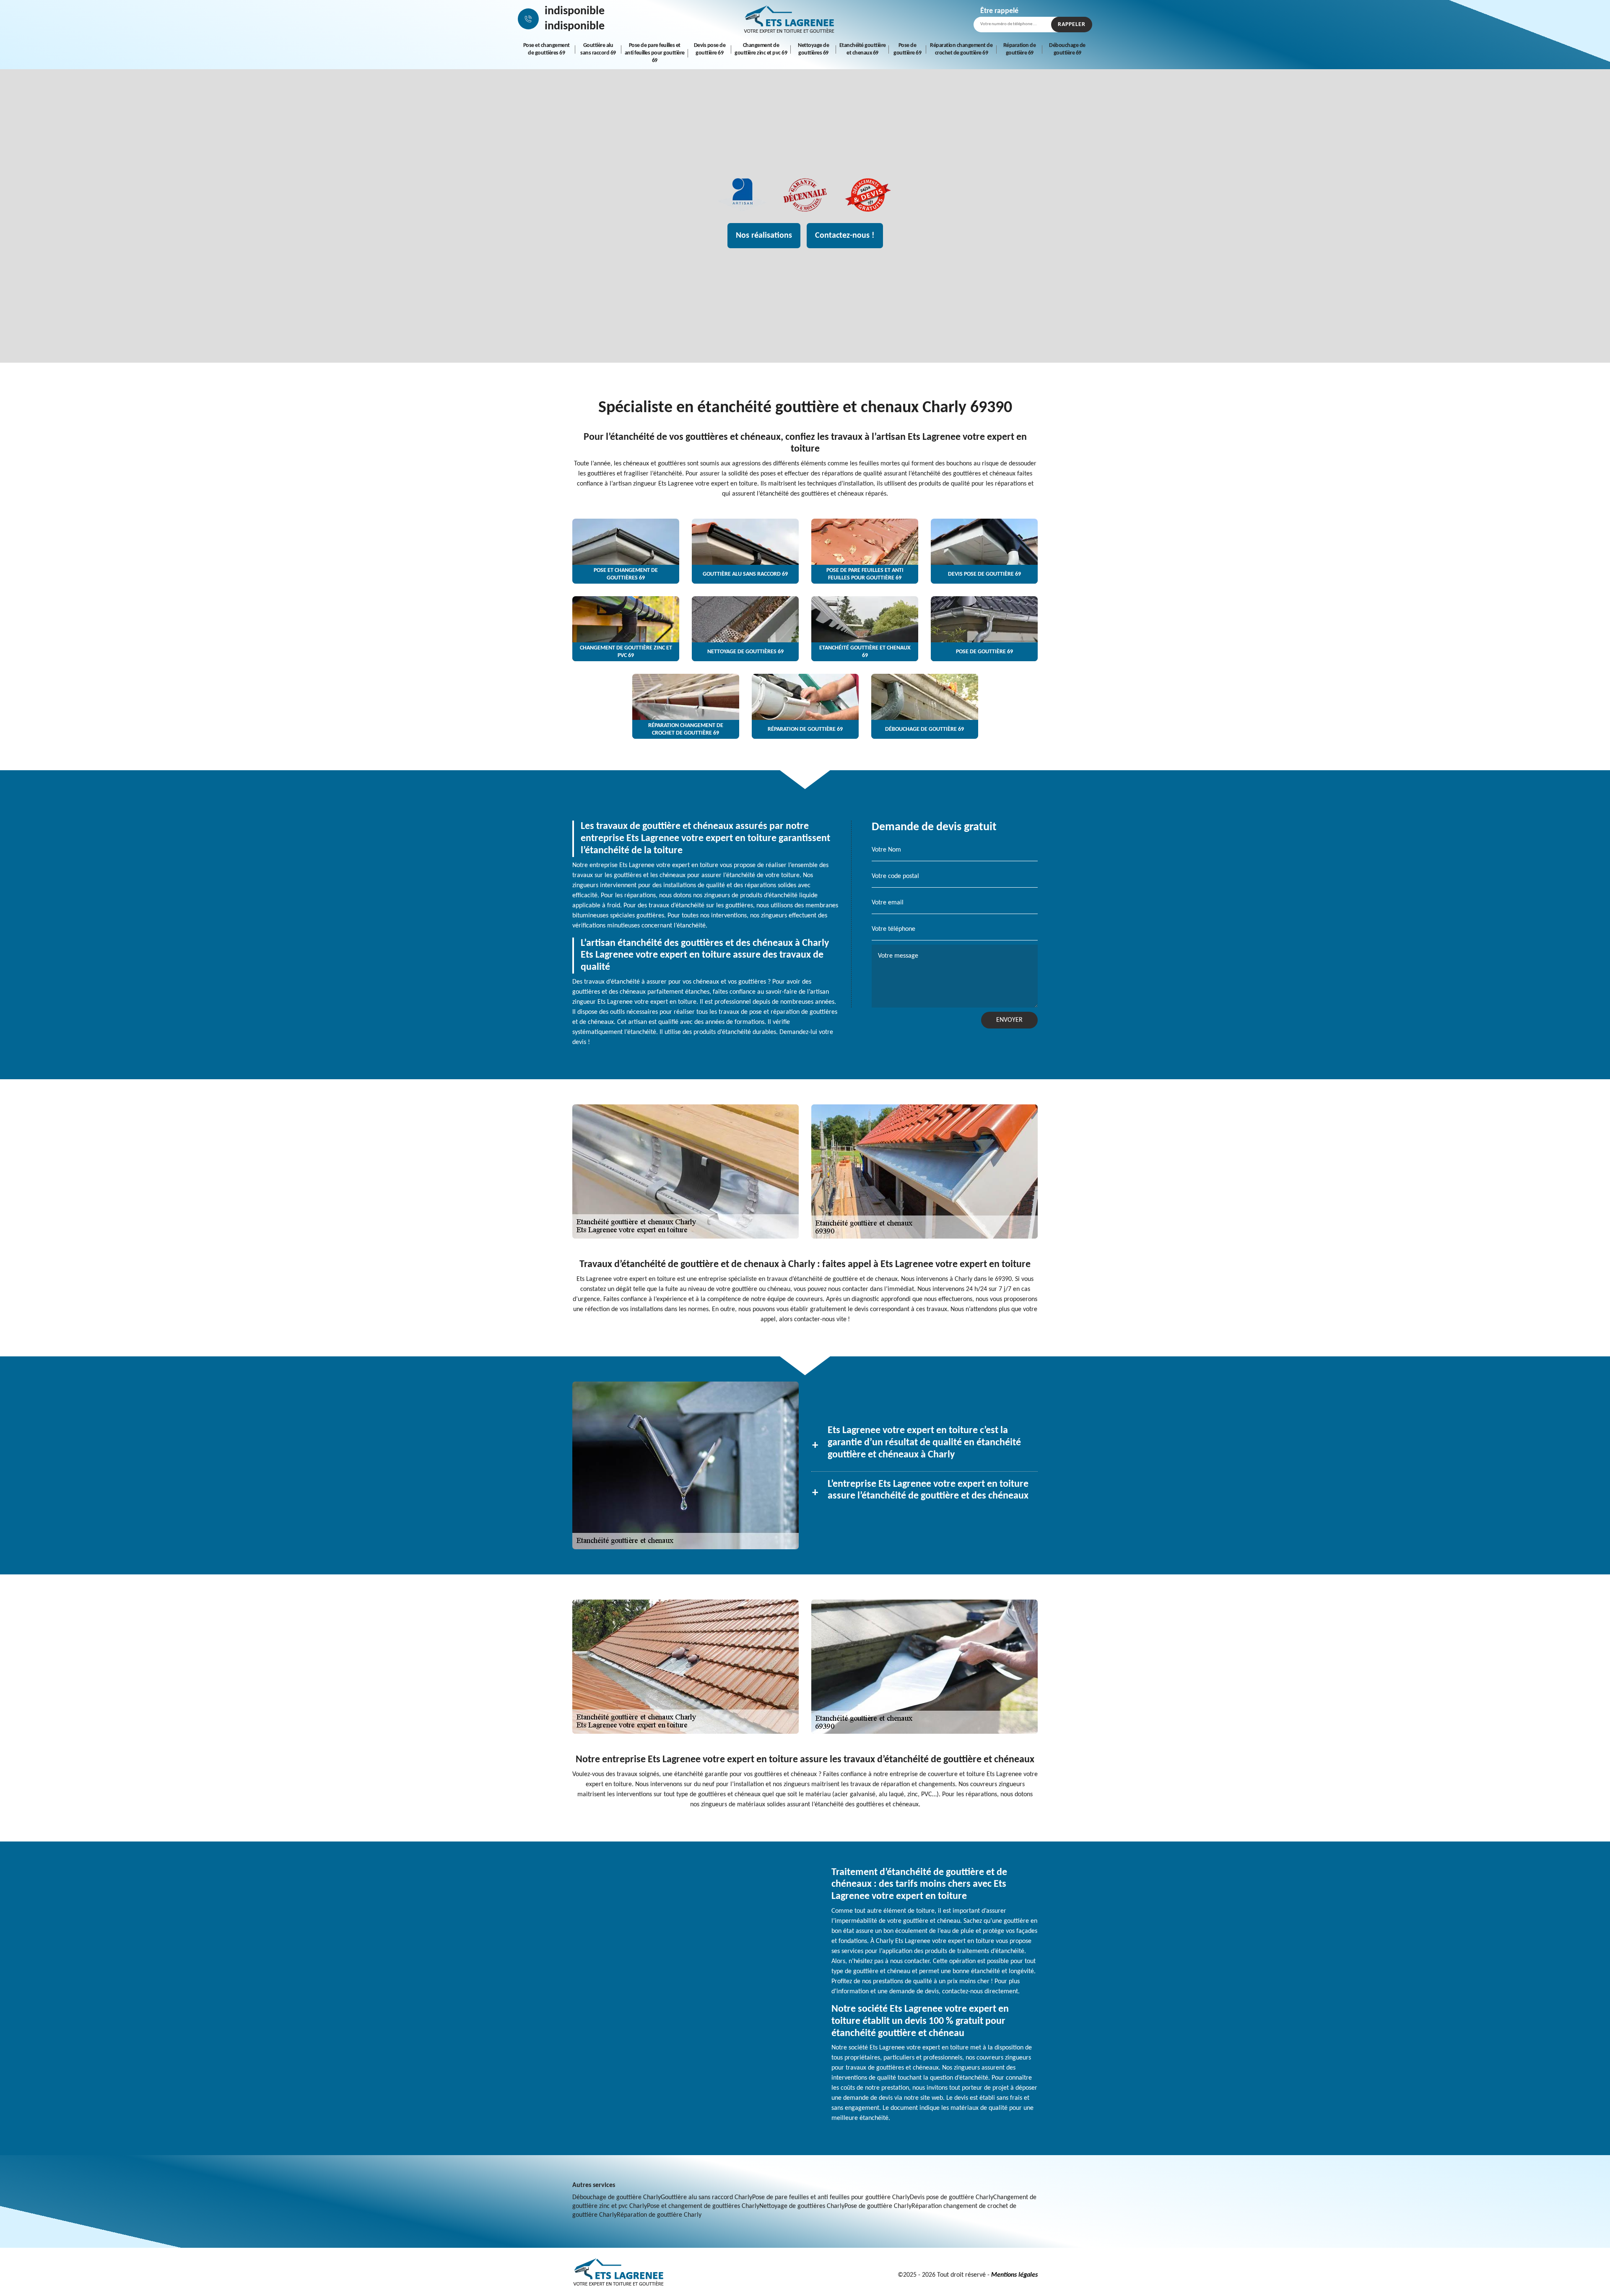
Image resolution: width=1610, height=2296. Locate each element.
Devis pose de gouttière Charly (952, 2197)
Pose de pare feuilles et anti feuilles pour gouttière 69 (655, 53)
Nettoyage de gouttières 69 (813, 49)
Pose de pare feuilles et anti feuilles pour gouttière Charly (831, 2197)
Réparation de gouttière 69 (1020, 49)
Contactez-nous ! (845, 236)
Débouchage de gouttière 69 (1067, 49)
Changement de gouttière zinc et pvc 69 (761, 49)
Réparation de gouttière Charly (659, 2215)
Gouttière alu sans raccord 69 (598, 49)
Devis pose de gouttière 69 (710, 49)
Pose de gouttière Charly (878, 2206)
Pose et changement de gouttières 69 (547, 49)
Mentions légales (1014, 2275)
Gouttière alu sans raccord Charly (706, 2197)
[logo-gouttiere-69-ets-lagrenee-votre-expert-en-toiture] (789, 19)
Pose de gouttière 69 (907, 49)
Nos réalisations (764, 236)
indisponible (575, 11)
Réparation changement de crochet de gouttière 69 (961, 49)
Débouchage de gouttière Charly (617, 2197)
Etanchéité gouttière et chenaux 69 (863, 49)
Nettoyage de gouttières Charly (802, 2206)
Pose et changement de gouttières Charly (703, 2206)
